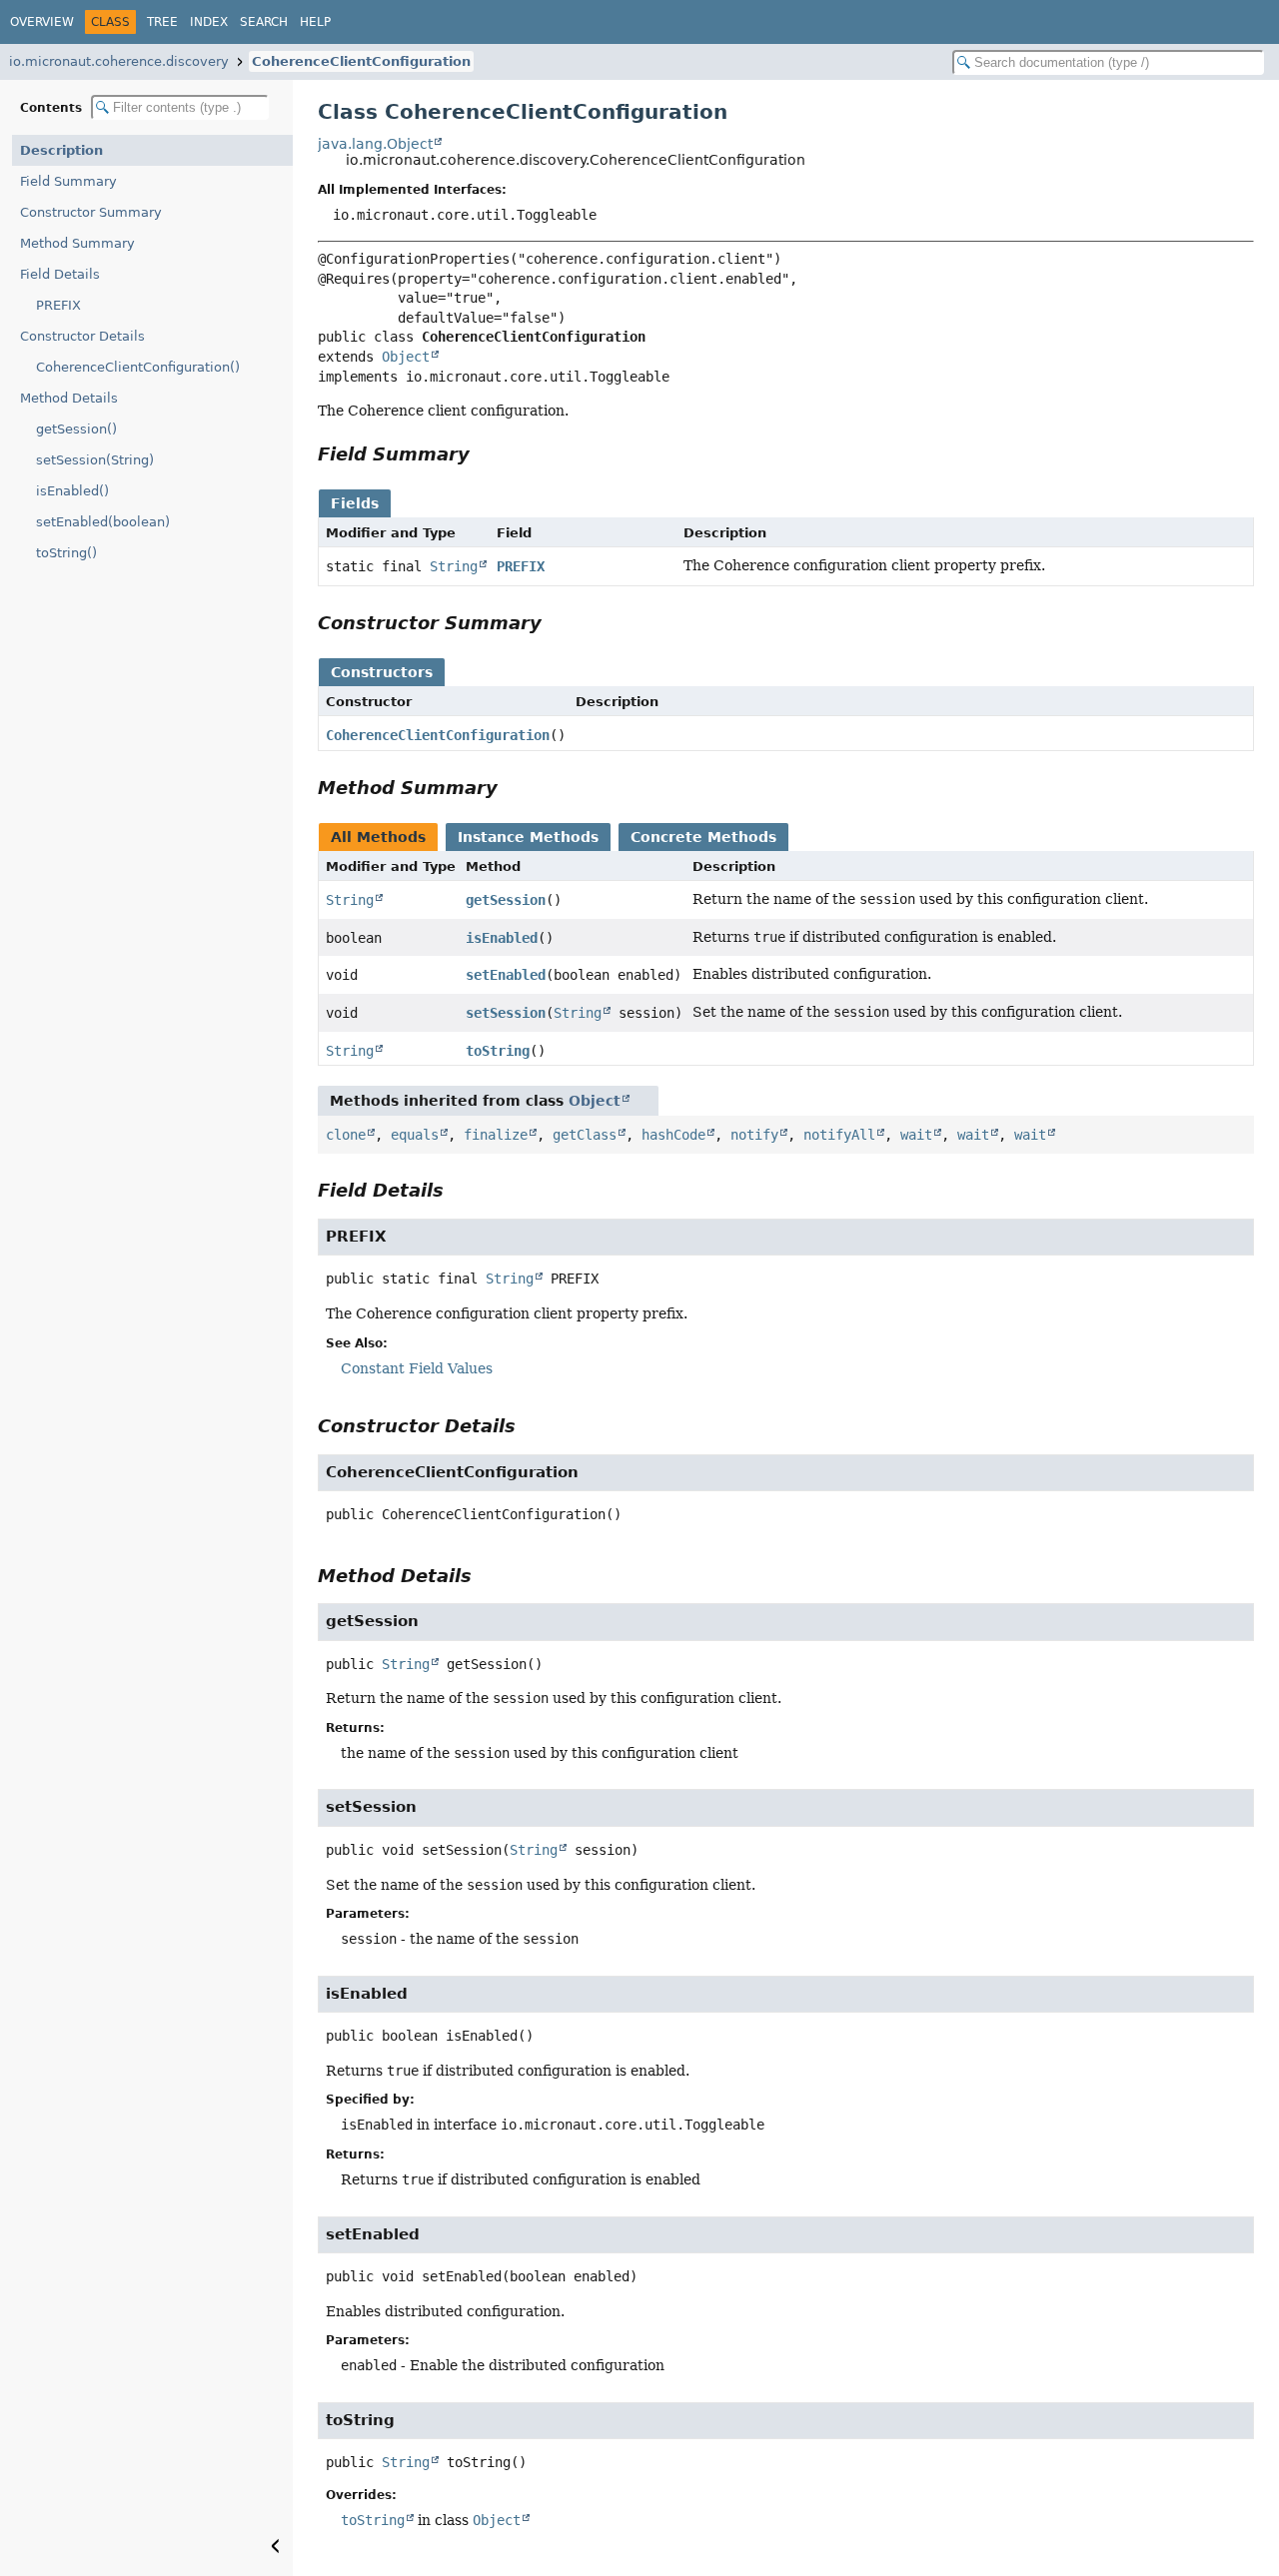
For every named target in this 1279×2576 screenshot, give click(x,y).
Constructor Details (82, 336)
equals (415, 1135)
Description (61, 150)
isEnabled (502, 938)
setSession (506, 1013)
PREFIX (58, 305)
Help (315, 22)
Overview (42, 22)
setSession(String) (95, 460)
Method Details (69, 398)
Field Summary (68, 181)
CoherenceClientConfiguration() (138, 367)
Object (406, 357)
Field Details (60, 274)
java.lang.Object (375, 144)
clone (346, 1135)
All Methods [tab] (378, 837)
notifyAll (839, 1135)
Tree (162, 22)
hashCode (673, 1135)
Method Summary (77, 243)
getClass (585, 1135)
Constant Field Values (417, 1368)
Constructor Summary (91, 212)
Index (209, 22)
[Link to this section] (484, 454)
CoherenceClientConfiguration (361, 61)
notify (754, 1135)
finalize (496, 1135)
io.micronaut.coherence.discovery (119, 61)
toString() (66, 553)
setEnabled (506, 975)
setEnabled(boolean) (103, 522)
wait (916, 1135)
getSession (506, 900)
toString (498, 1051)
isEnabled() (72, 491)
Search (264, 22)
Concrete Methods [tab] (703, 837)
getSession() (76, 429)
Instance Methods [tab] (528, 837)
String (454, 566)
